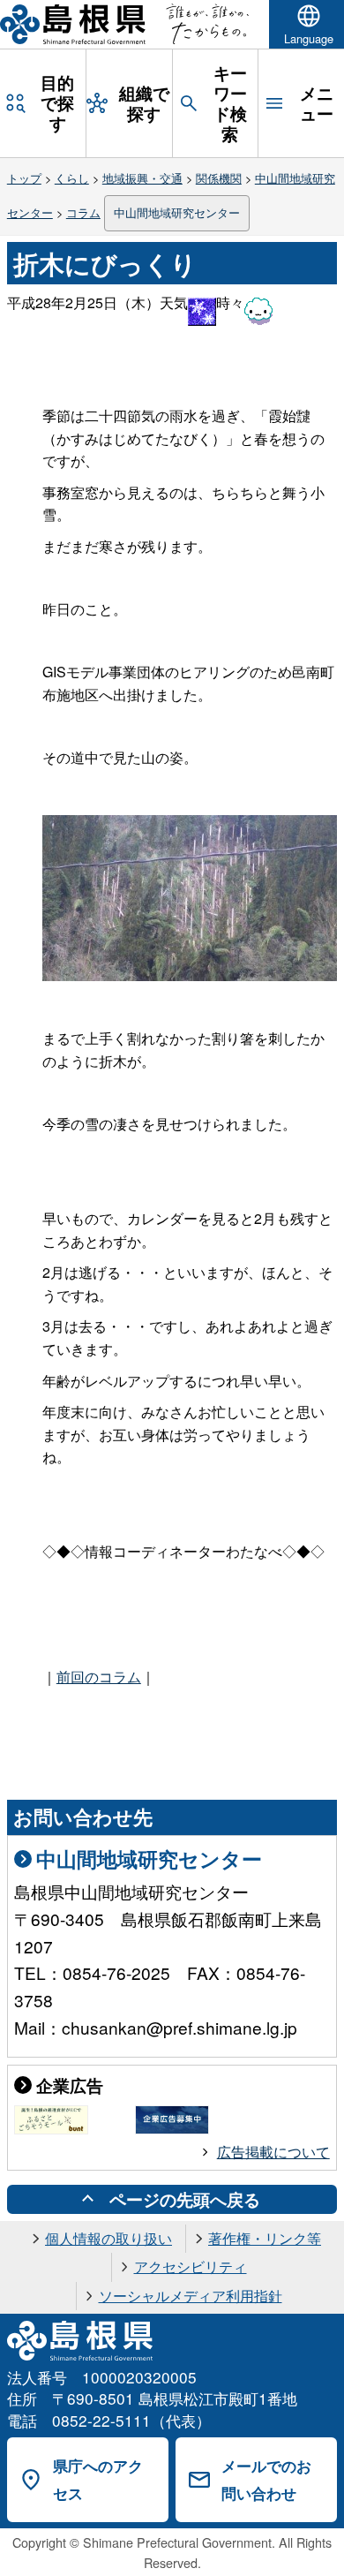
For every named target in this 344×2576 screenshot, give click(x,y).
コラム (83, 212)
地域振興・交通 (142, 178)
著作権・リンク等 (265, 2238)
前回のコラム (99, 1677)
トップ (24, 178)
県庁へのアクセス (98, 2479)
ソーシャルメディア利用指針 (191, 2296)
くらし (72, 178)
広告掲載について (273, 2152)
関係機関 (219, 178)
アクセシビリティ (191, 2266)
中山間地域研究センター (177, 212)
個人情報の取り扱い (108, 2238)
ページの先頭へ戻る (185, 2199)
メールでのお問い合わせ (266, 2479)
